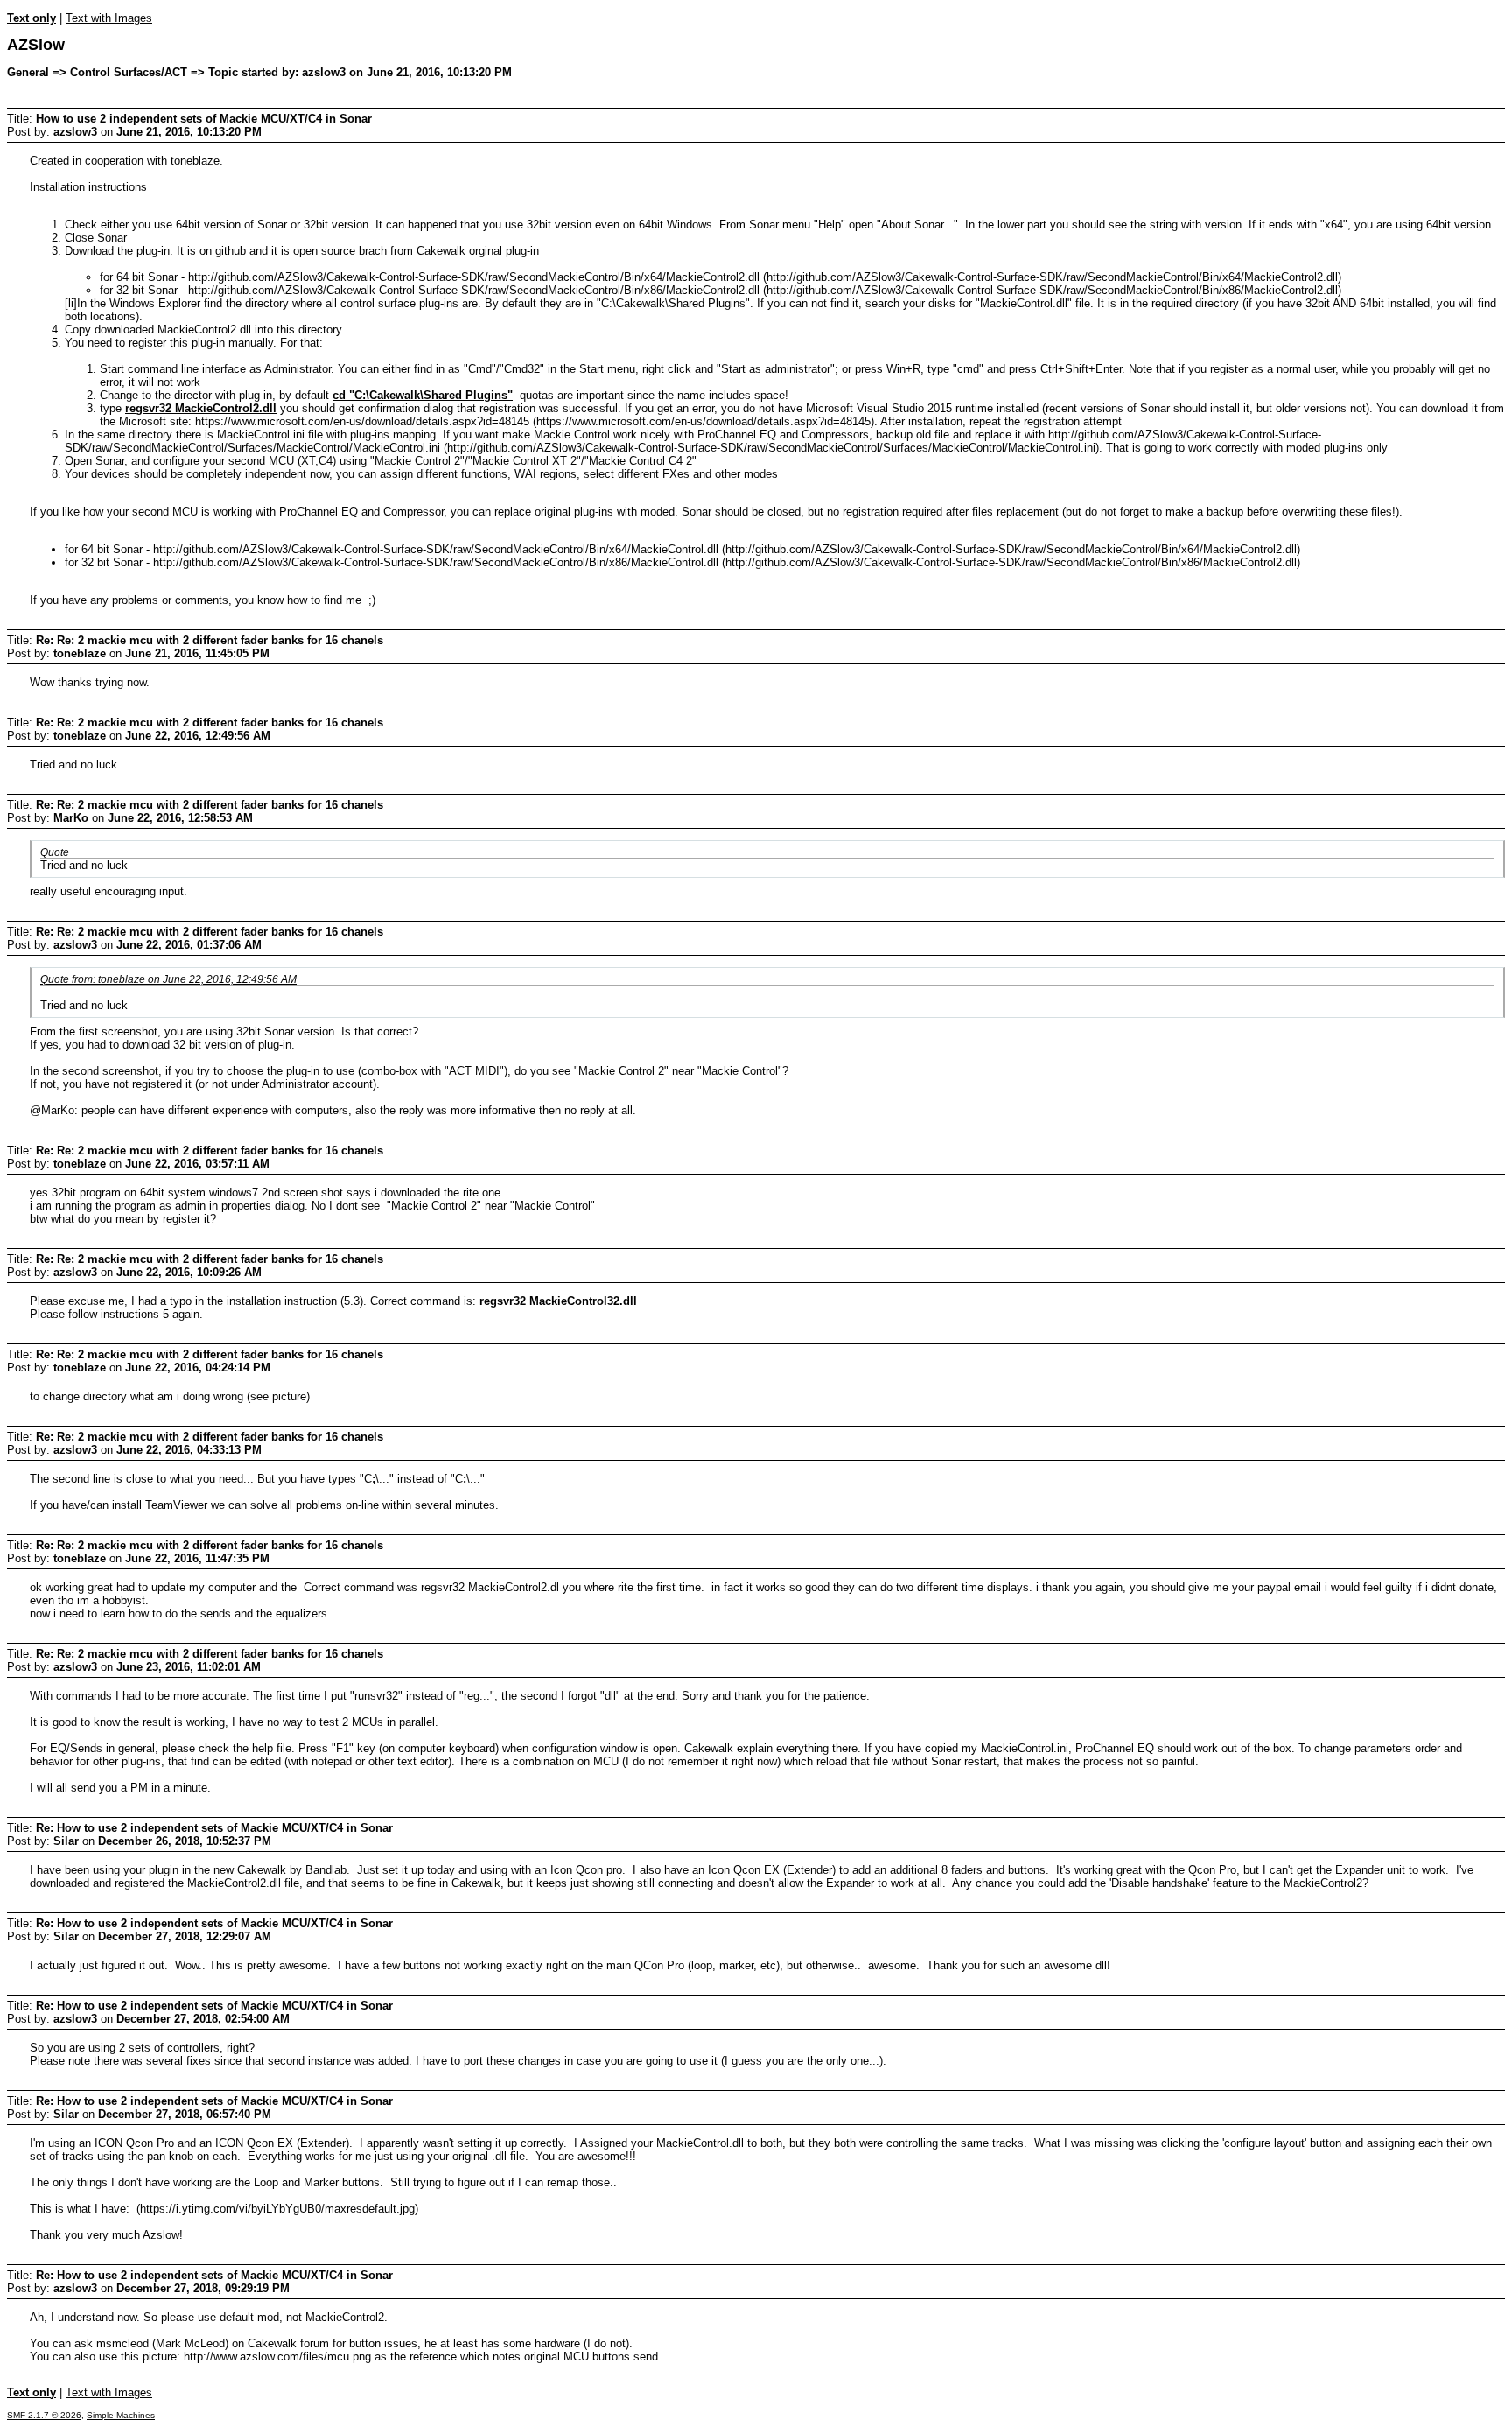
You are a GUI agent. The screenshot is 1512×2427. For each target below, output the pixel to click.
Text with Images (109, 18)
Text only (31, 18)
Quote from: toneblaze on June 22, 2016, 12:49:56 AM (168, 979)
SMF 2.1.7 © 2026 (44, 2415)
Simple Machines (121, 2415)
